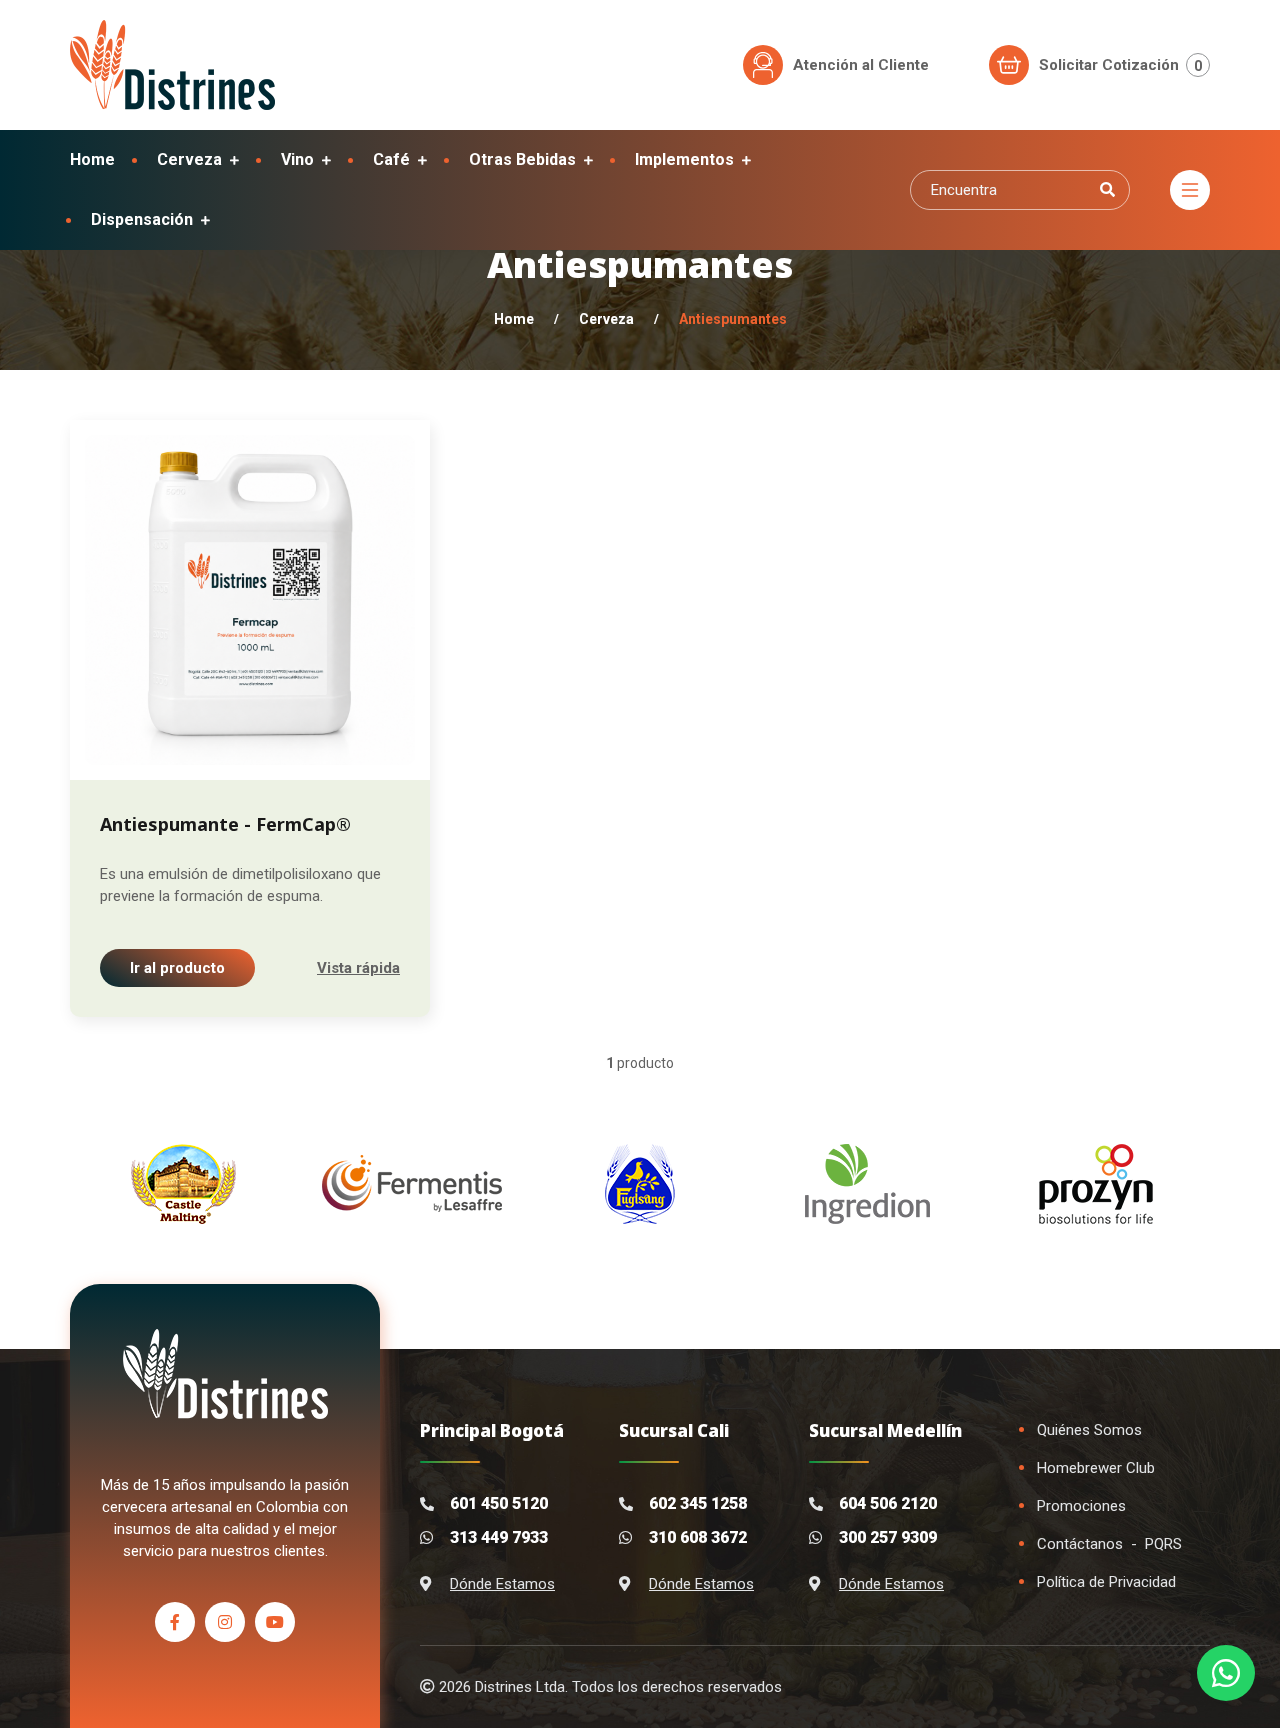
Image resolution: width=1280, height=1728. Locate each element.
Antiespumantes (733, 319)
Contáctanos (1080, 1544)
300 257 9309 (888, 1537)
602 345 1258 (698, 1503)
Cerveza (606, 319)
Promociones (1081, 1506)
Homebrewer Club (1096, 1468)
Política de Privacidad (1106, 1582)
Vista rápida (358, 968)
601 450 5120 (499, 1503)
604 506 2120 (888, 1503)
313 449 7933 (499, 1537)
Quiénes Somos (1089, 1430)
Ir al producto (177, 968)
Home (514, 319)
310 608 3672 (698, 1537)
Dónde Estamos (502, 1584)
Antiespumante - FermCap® (225, 824)
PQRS (1163, 1544)
